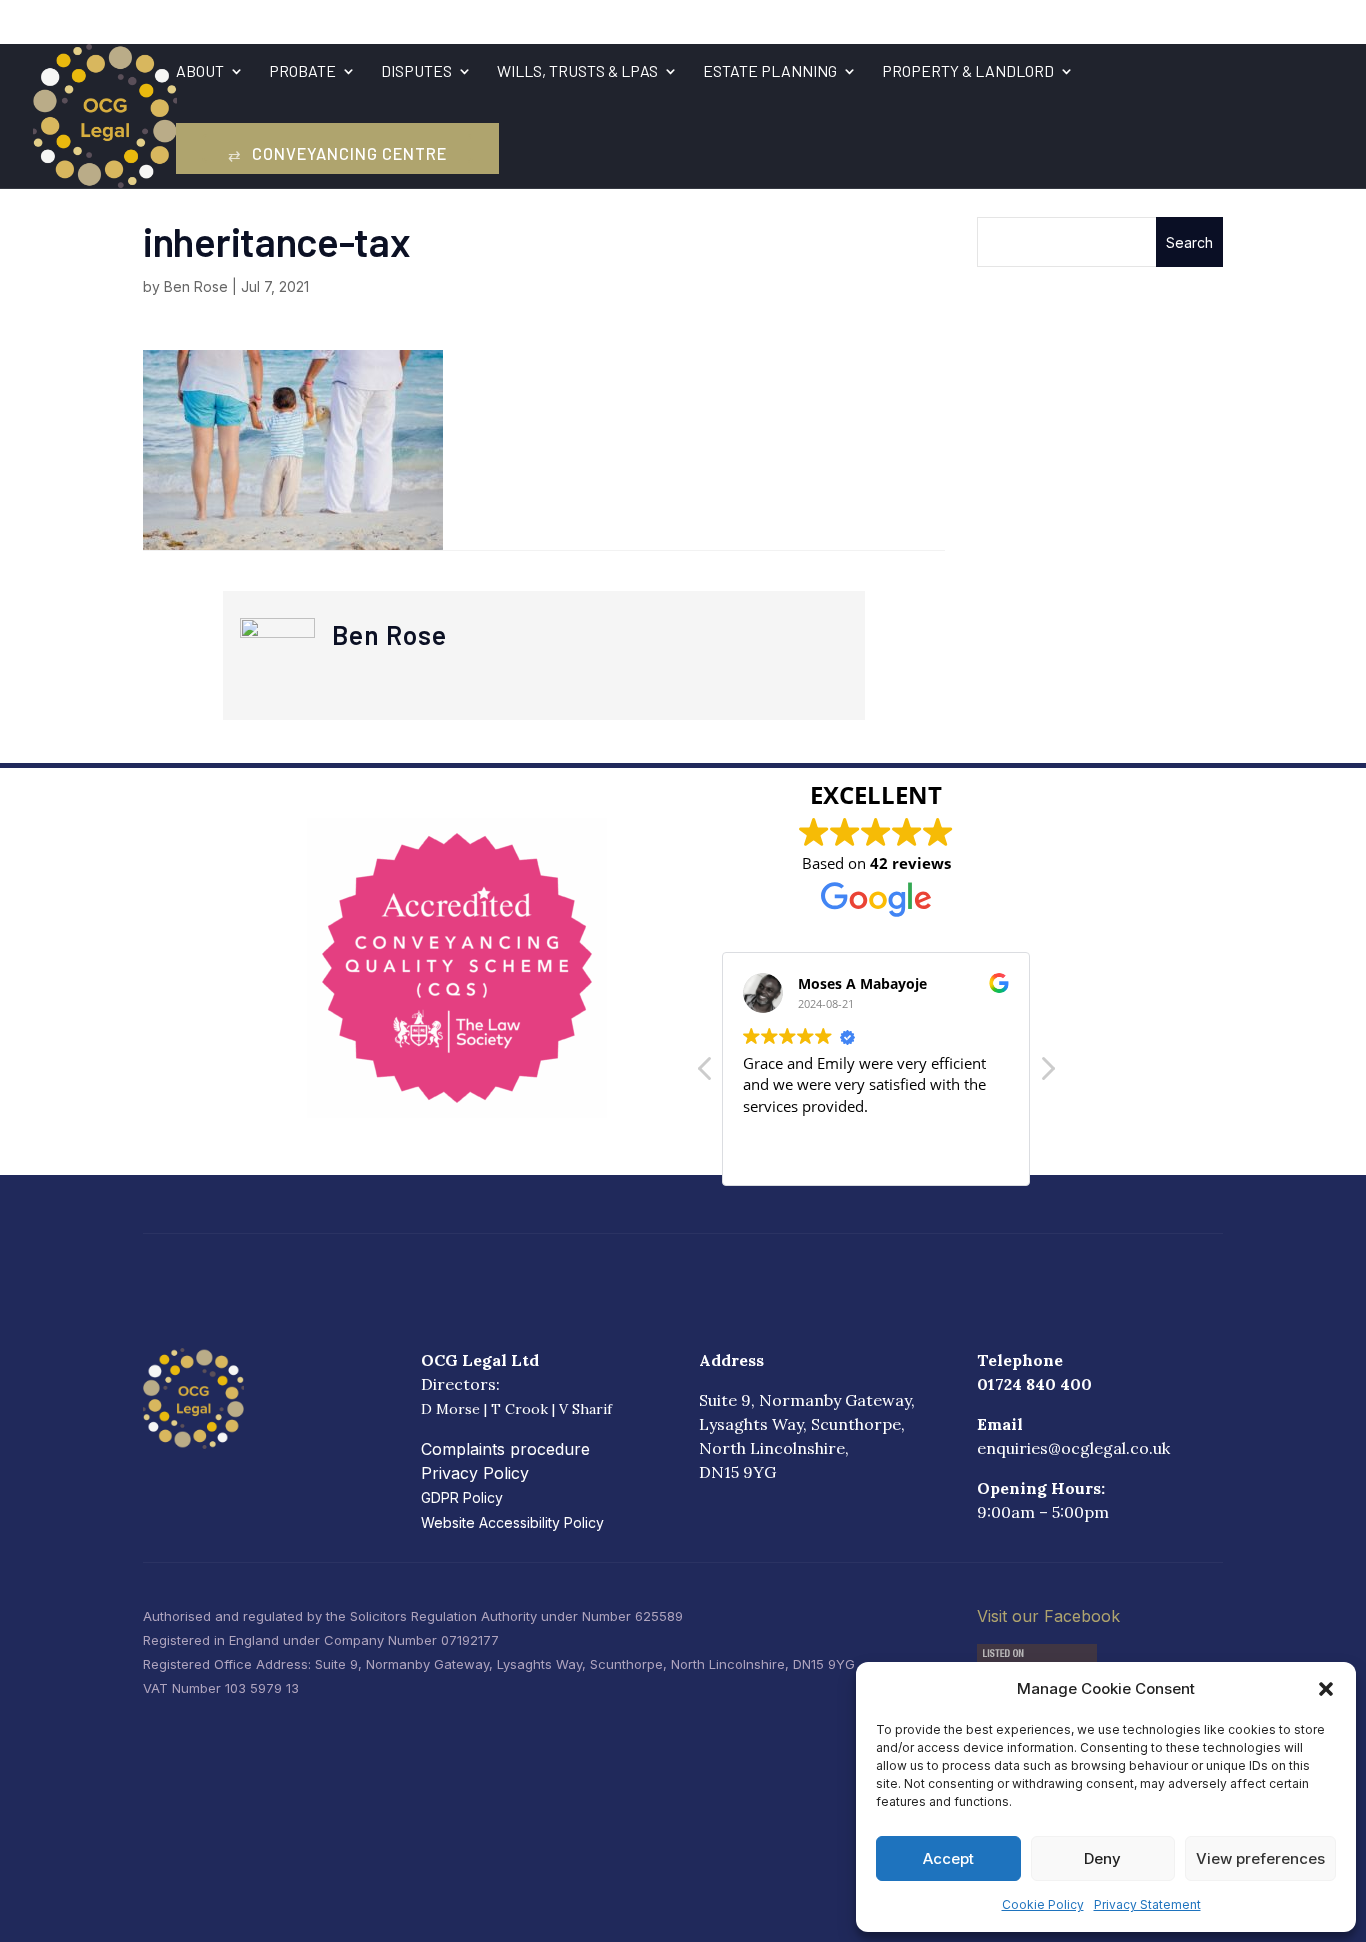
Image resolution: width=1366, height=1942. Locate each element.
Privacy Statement (1147, 1904)
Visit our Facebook (1048, 1616)
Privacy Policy (475, 1473)
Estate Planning (770, 72)
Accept (948, 1858)
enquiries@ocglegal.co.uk (1073, 1448)
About (200, 72)
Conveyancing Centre (337, 153)
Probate (302, 72)
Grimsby (760, 21)
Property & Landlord (968, 72)
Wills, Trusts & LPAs (577, 72)
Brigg (688, 21)
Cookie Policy (1043, 1904)
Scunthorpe (603, 21)
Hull (826, 21)
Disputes (416, 72)
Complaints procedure (505, 1449)
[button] (1326, 1689)
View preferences (1260, 1858)
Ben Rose (196, 286)
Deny (1102, 1858)
